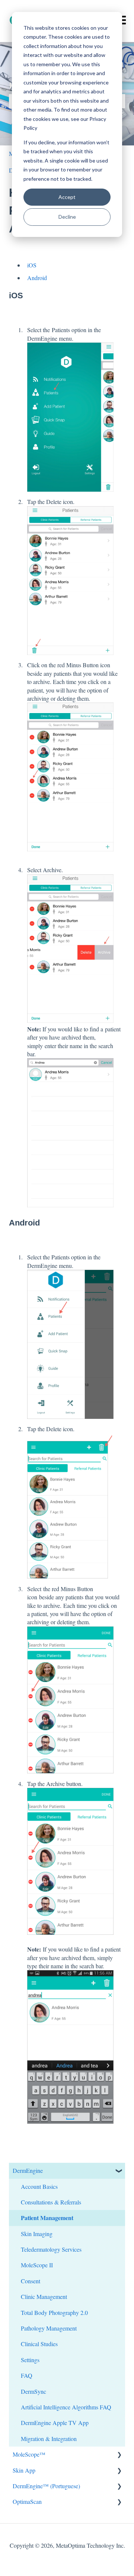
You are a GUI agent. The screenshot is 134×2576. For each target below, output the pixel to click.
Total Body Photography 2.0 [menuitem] (54, 2312)
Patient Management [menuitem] (47, 2218)
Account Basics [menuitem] (39, 2186)
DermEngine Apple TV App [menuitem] (55, 2423)
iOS (32, 265)
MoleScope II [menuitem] (37, 2265)
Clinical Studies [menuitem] (39, 2344)
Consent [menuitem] (31, 2281)
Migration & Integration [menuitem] (49, 2439)
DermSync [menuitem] (33, 2391)
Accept (67, 197)
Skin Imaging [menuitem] (37, 2234)
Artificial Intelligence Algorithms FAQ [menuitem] (66, 2407)
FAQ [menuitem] (27, 2375)
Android (37, 278)
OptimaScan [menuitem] (27, 2501)
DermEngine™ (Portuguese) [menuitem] (46, 2486)
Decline (67, 217)
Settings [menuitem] (30, 2360)
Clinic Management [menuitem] (44, 2296)
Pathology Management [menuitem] (49, 2328)
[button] (119, 2171)
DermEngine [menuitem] (28, 2170)
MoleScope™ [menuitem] (29, 2454)
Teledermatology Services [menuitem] (51, 2249)
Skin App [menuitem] (24, 2470)
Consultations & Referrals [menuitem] (51, 2202)
